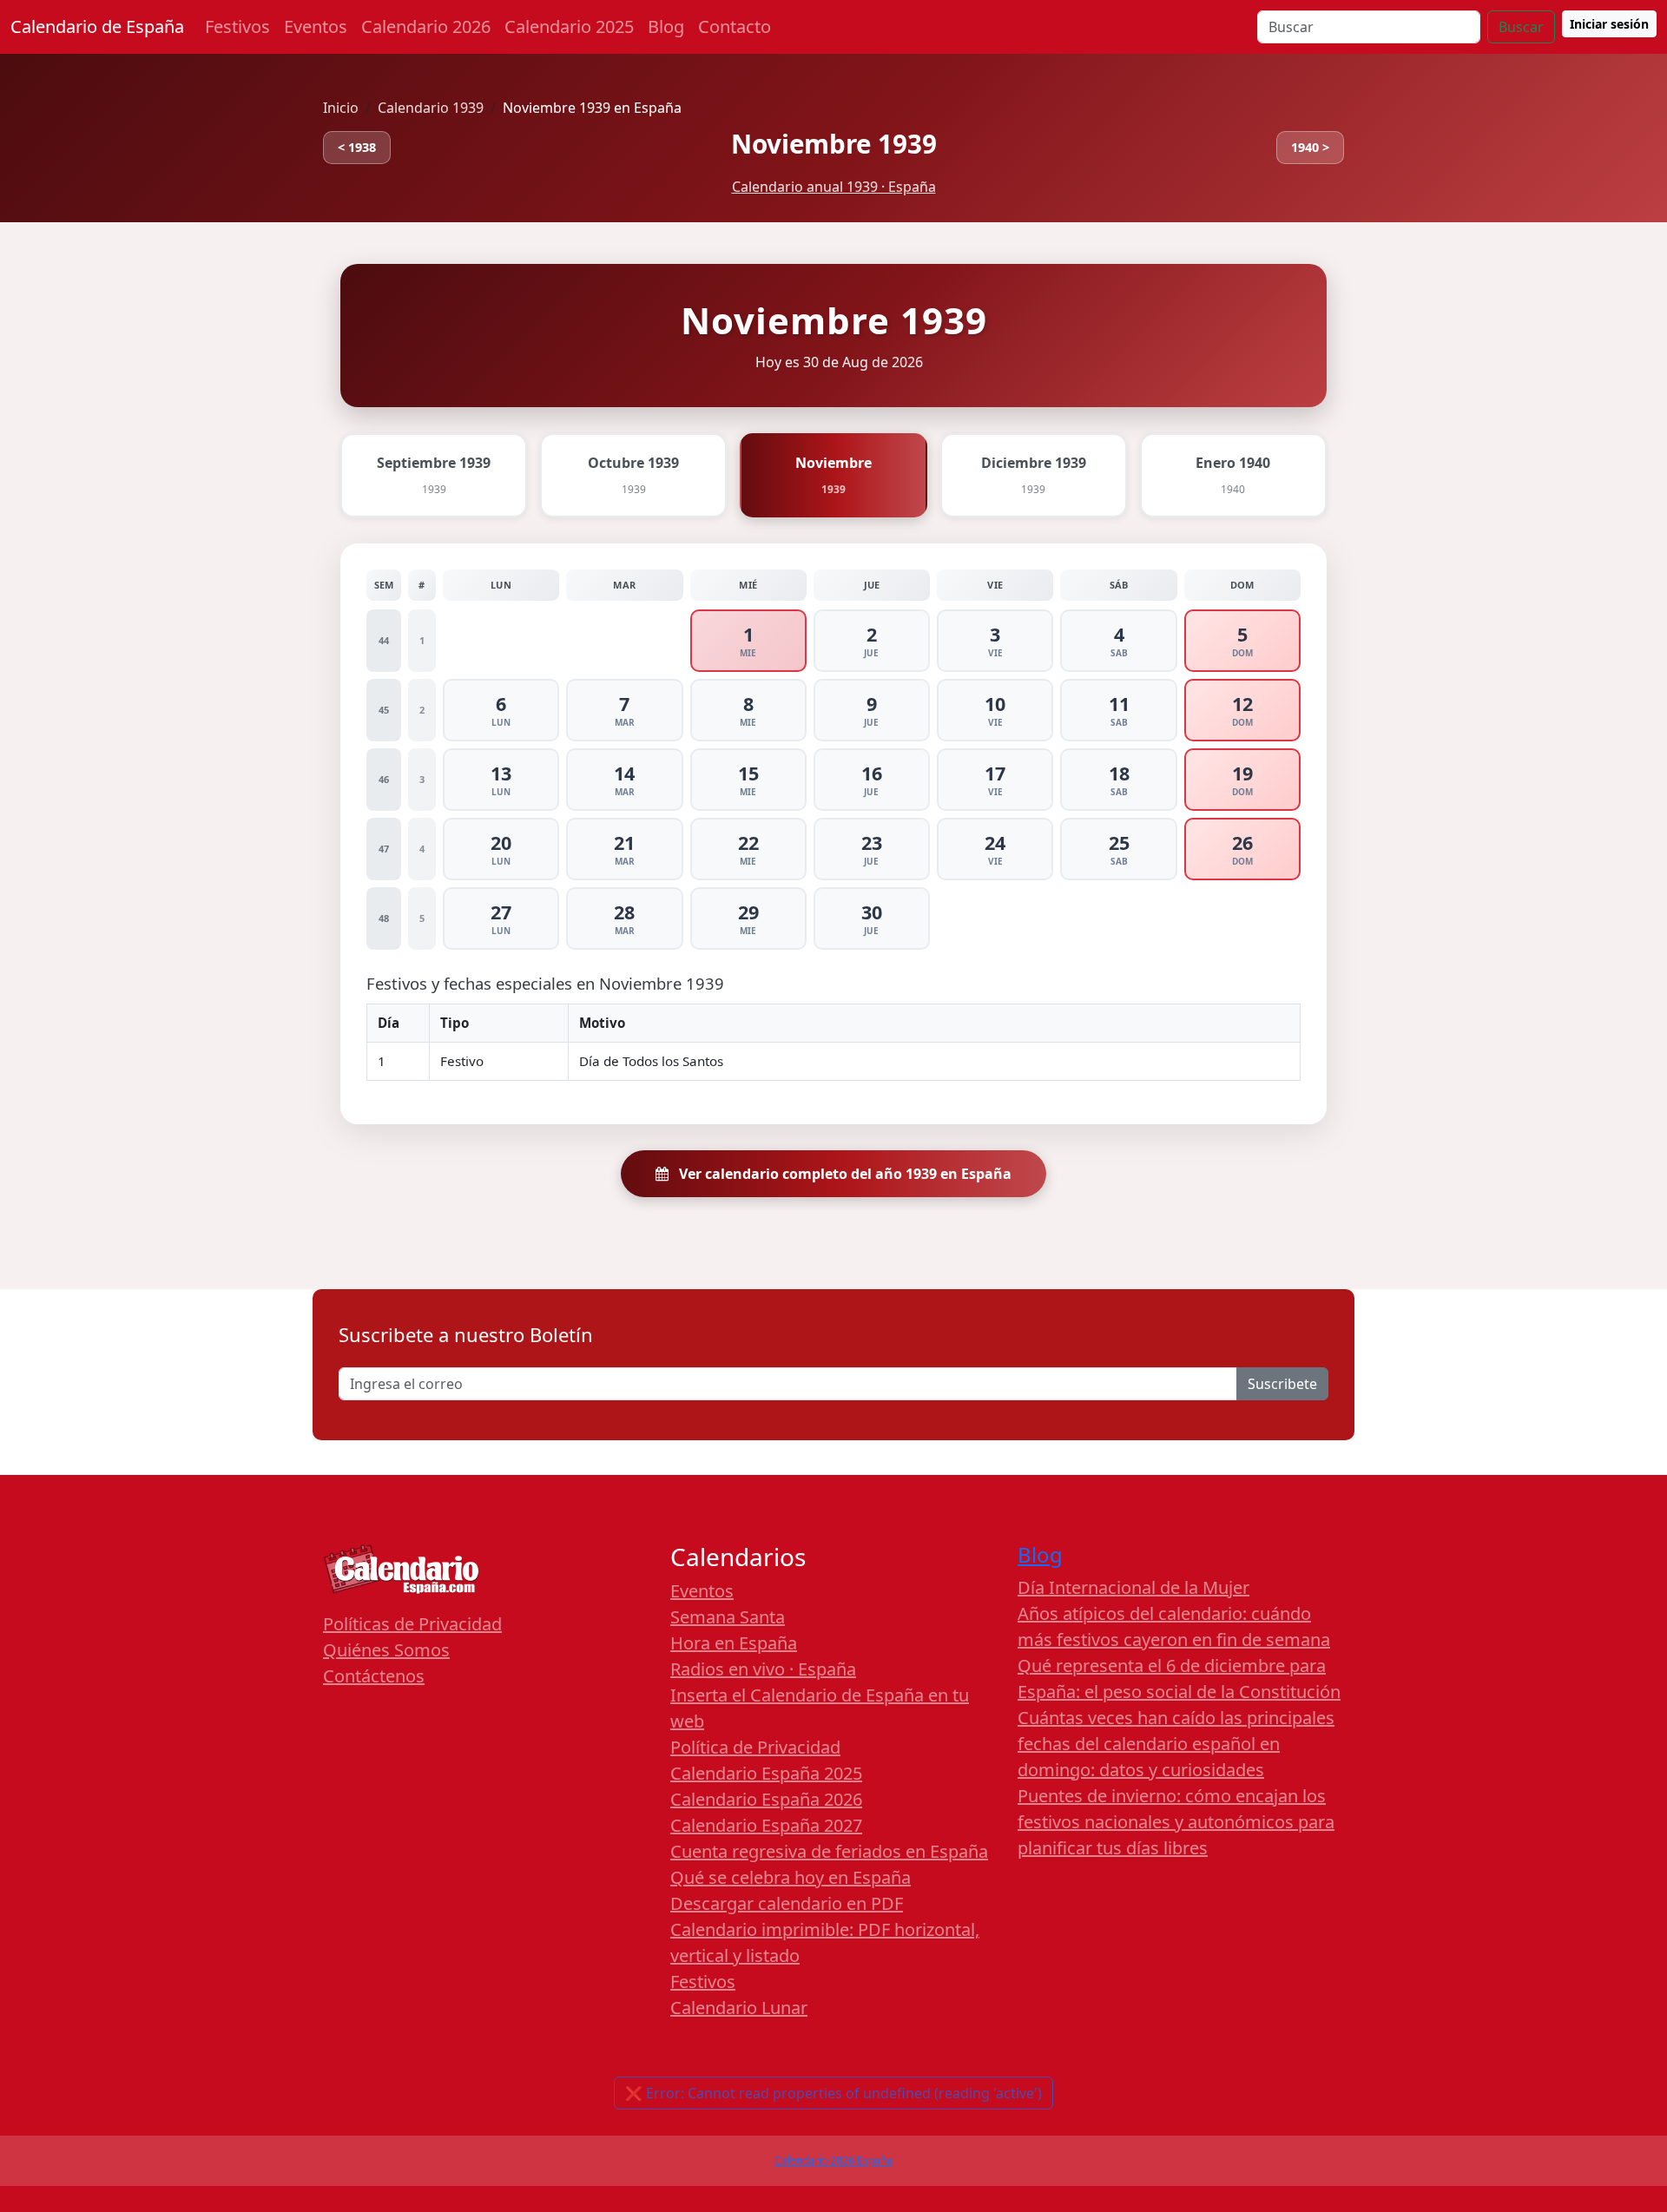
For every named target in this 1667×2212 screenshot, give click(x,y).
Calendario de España (97, 26)
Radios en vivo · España (763, 1669)
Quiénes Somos (386, 1650)
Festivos (237, 26)
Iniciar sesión (1609, 24)
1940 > (1310, 147)
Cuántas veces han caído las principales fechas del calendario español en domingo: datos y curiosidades (1176, 1744)
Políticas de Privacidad (412, 1624)
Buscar (1521, 27)
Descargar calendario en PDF (787, 1903)
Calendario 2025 (569, 26)
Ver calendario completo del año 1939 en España (843, 1174)
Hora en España (734, 1643)
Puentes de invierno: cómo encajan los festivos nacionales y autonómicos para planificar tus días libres (1176, 1822)
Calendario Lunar (739, 2008)
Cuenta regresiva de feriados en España (829, 1851)
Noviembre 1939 (834, 144)
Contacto (735, 26)
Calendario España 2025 (766, 1773)
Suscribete (1282, 1384)
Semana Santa (728, 1617)
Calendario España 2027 (766, 1825)
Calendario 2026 (426, 26)
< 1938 (357, 147)
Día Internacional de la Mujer (1133, 1587)
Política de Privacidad (755, 1747)
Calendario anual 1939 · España (834, 187)
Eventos (316, 26)
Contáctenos (374, 1676)
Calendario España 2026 (766, 1799)
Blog (666, 26)
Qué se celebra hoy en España (791, 1877)
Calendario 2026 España (833, 2160)
